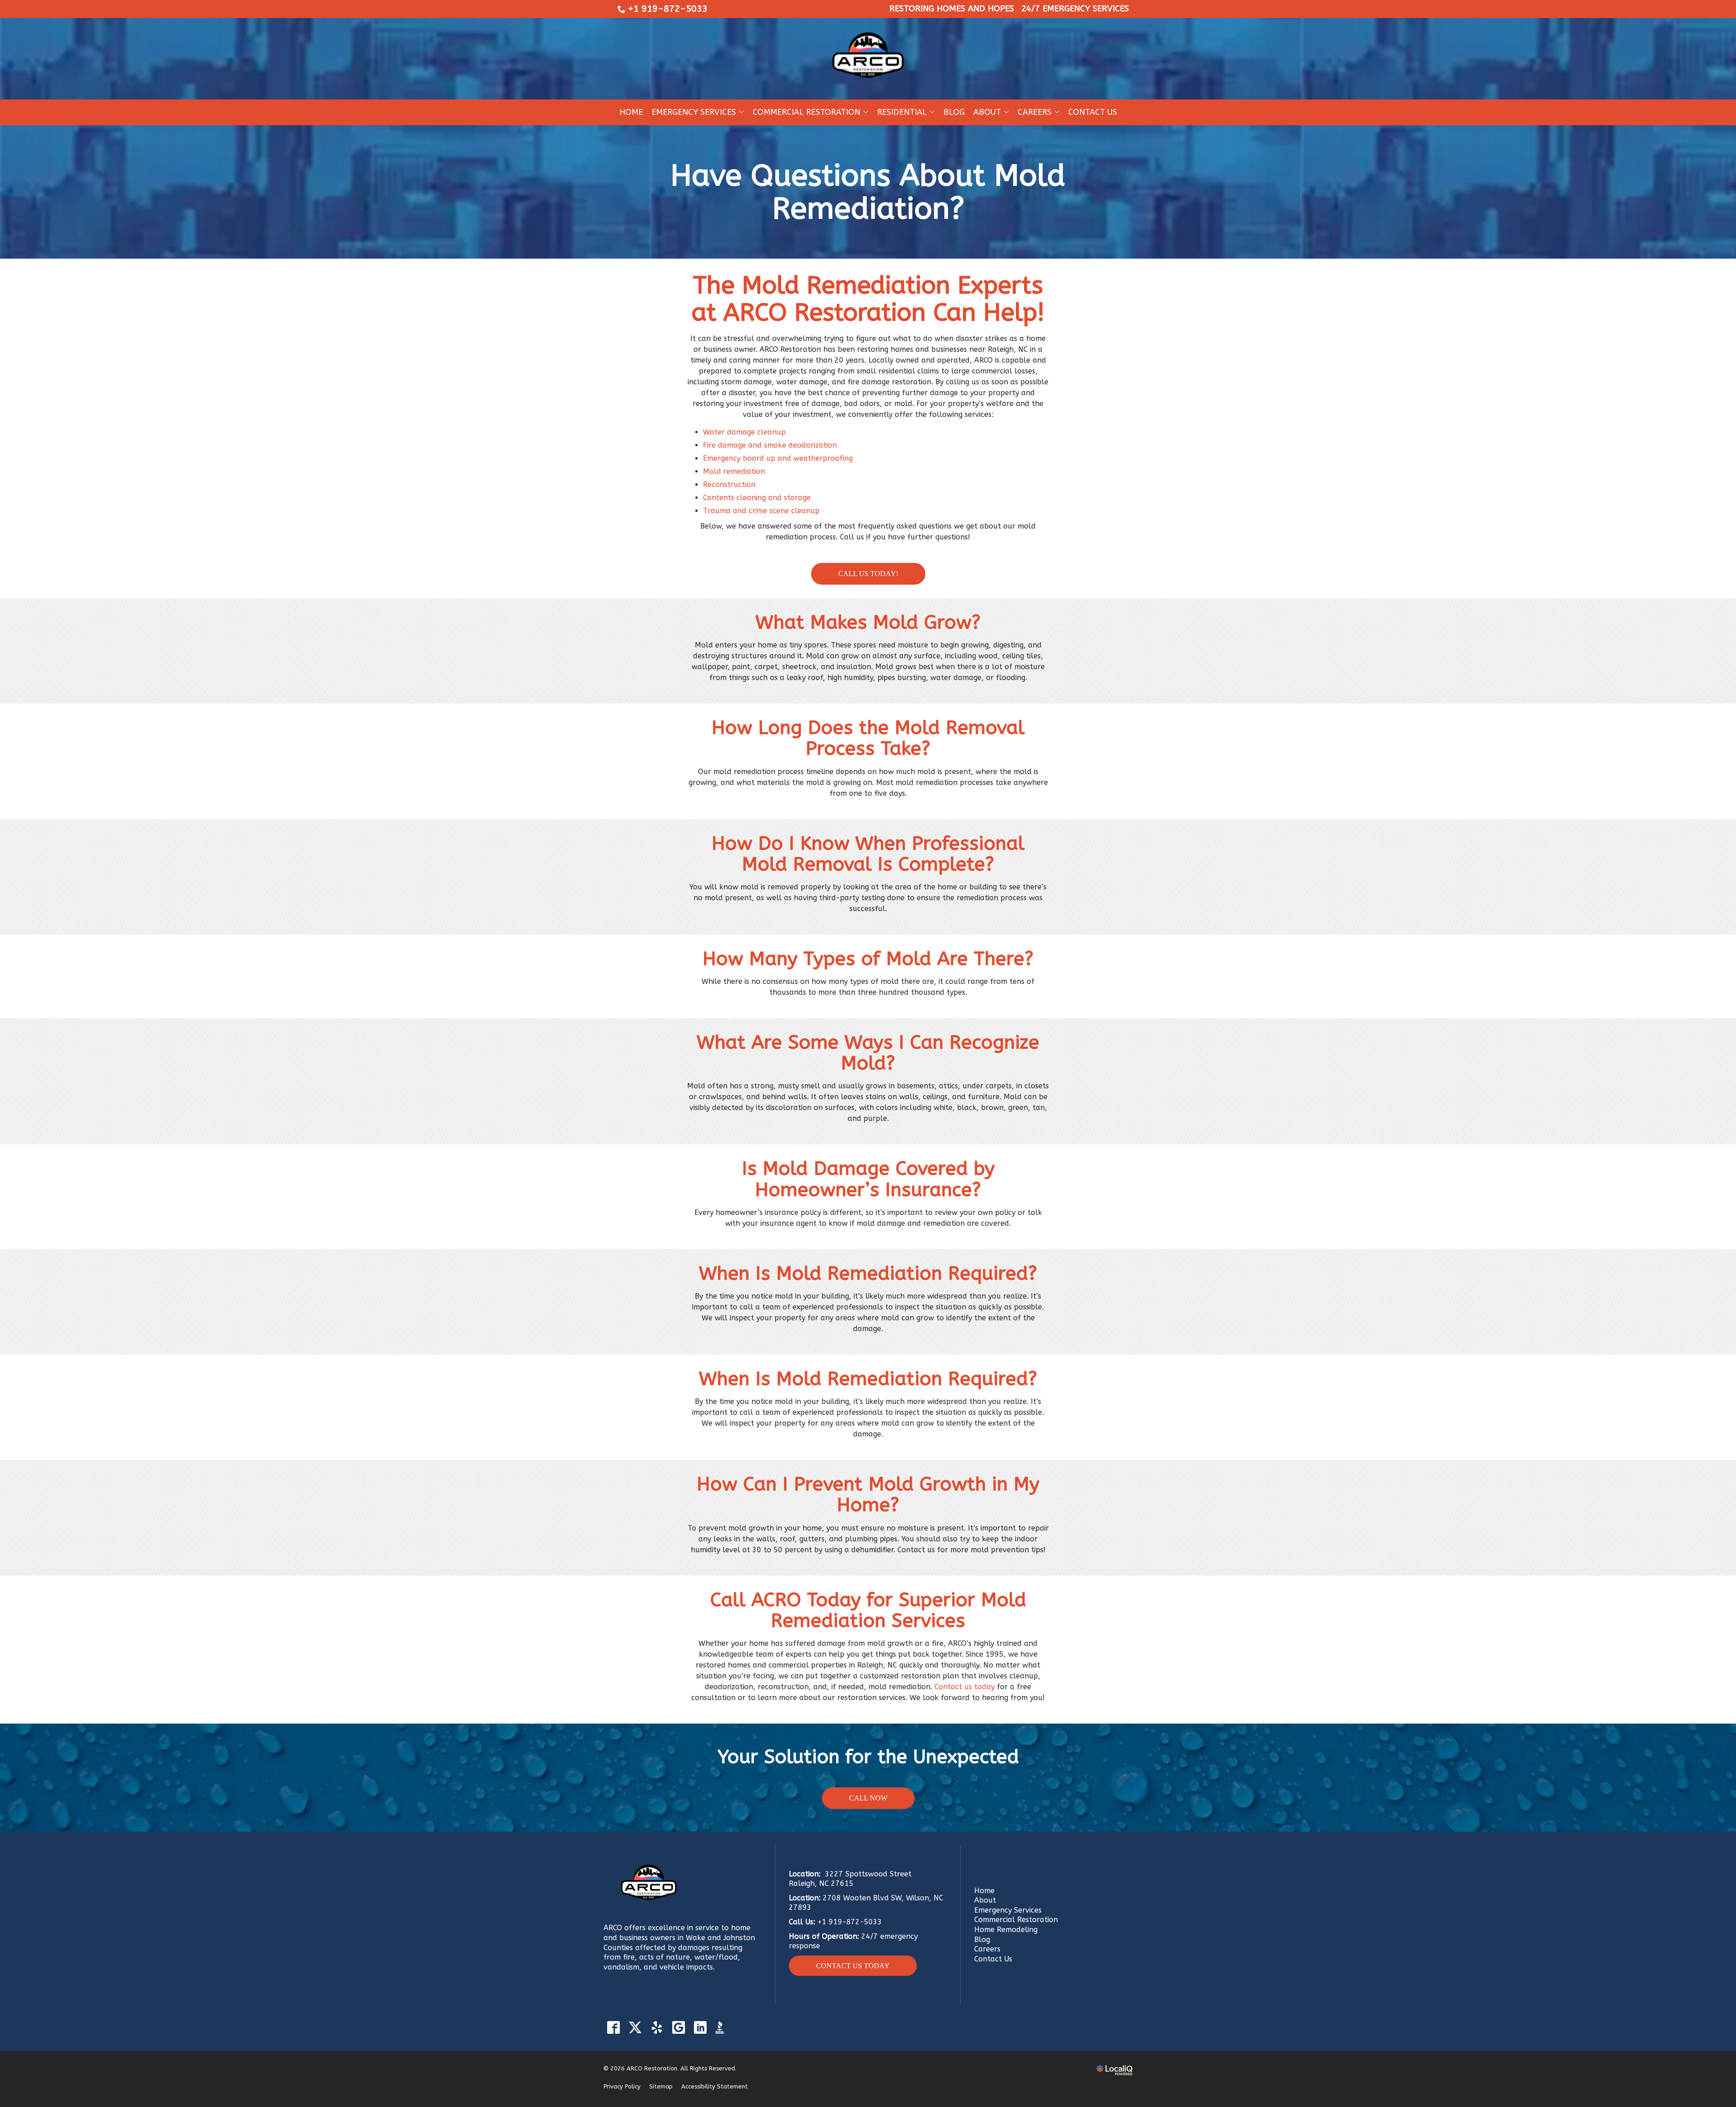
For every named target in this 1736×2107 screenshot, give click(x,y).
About (987, 112)
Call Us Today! (868, 574)
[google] (678, 2028)
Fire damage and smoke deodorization (770, 445)
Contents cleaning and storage (757, 498)
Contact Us (1093, 112)
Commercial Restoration (807, 112)
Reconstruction (729, 484)
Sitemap (661, 2086)
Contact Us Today (853, 1966)
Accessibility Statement (715, 2086)
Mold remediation (734, 471)
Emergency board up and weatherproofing (778, 458)
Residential (902, 112)
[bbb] (722, 2028)
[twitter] (635, 2028)
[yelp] (657, 2028)
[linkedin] (700, 2028)
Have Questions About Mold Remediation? (868, 192)
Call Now (868, 1798)
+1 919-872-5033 (668, 9)
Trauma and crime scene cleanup (761, 511)
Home (631, 112)
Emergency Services (694, 112)
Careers (987, 1949)
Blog (954, 112)
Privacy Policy (622, 2086)
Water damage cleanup (744, 432)
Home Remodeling (1006, 1930)
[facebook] (613, 2028)
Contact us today (965, 1687)
